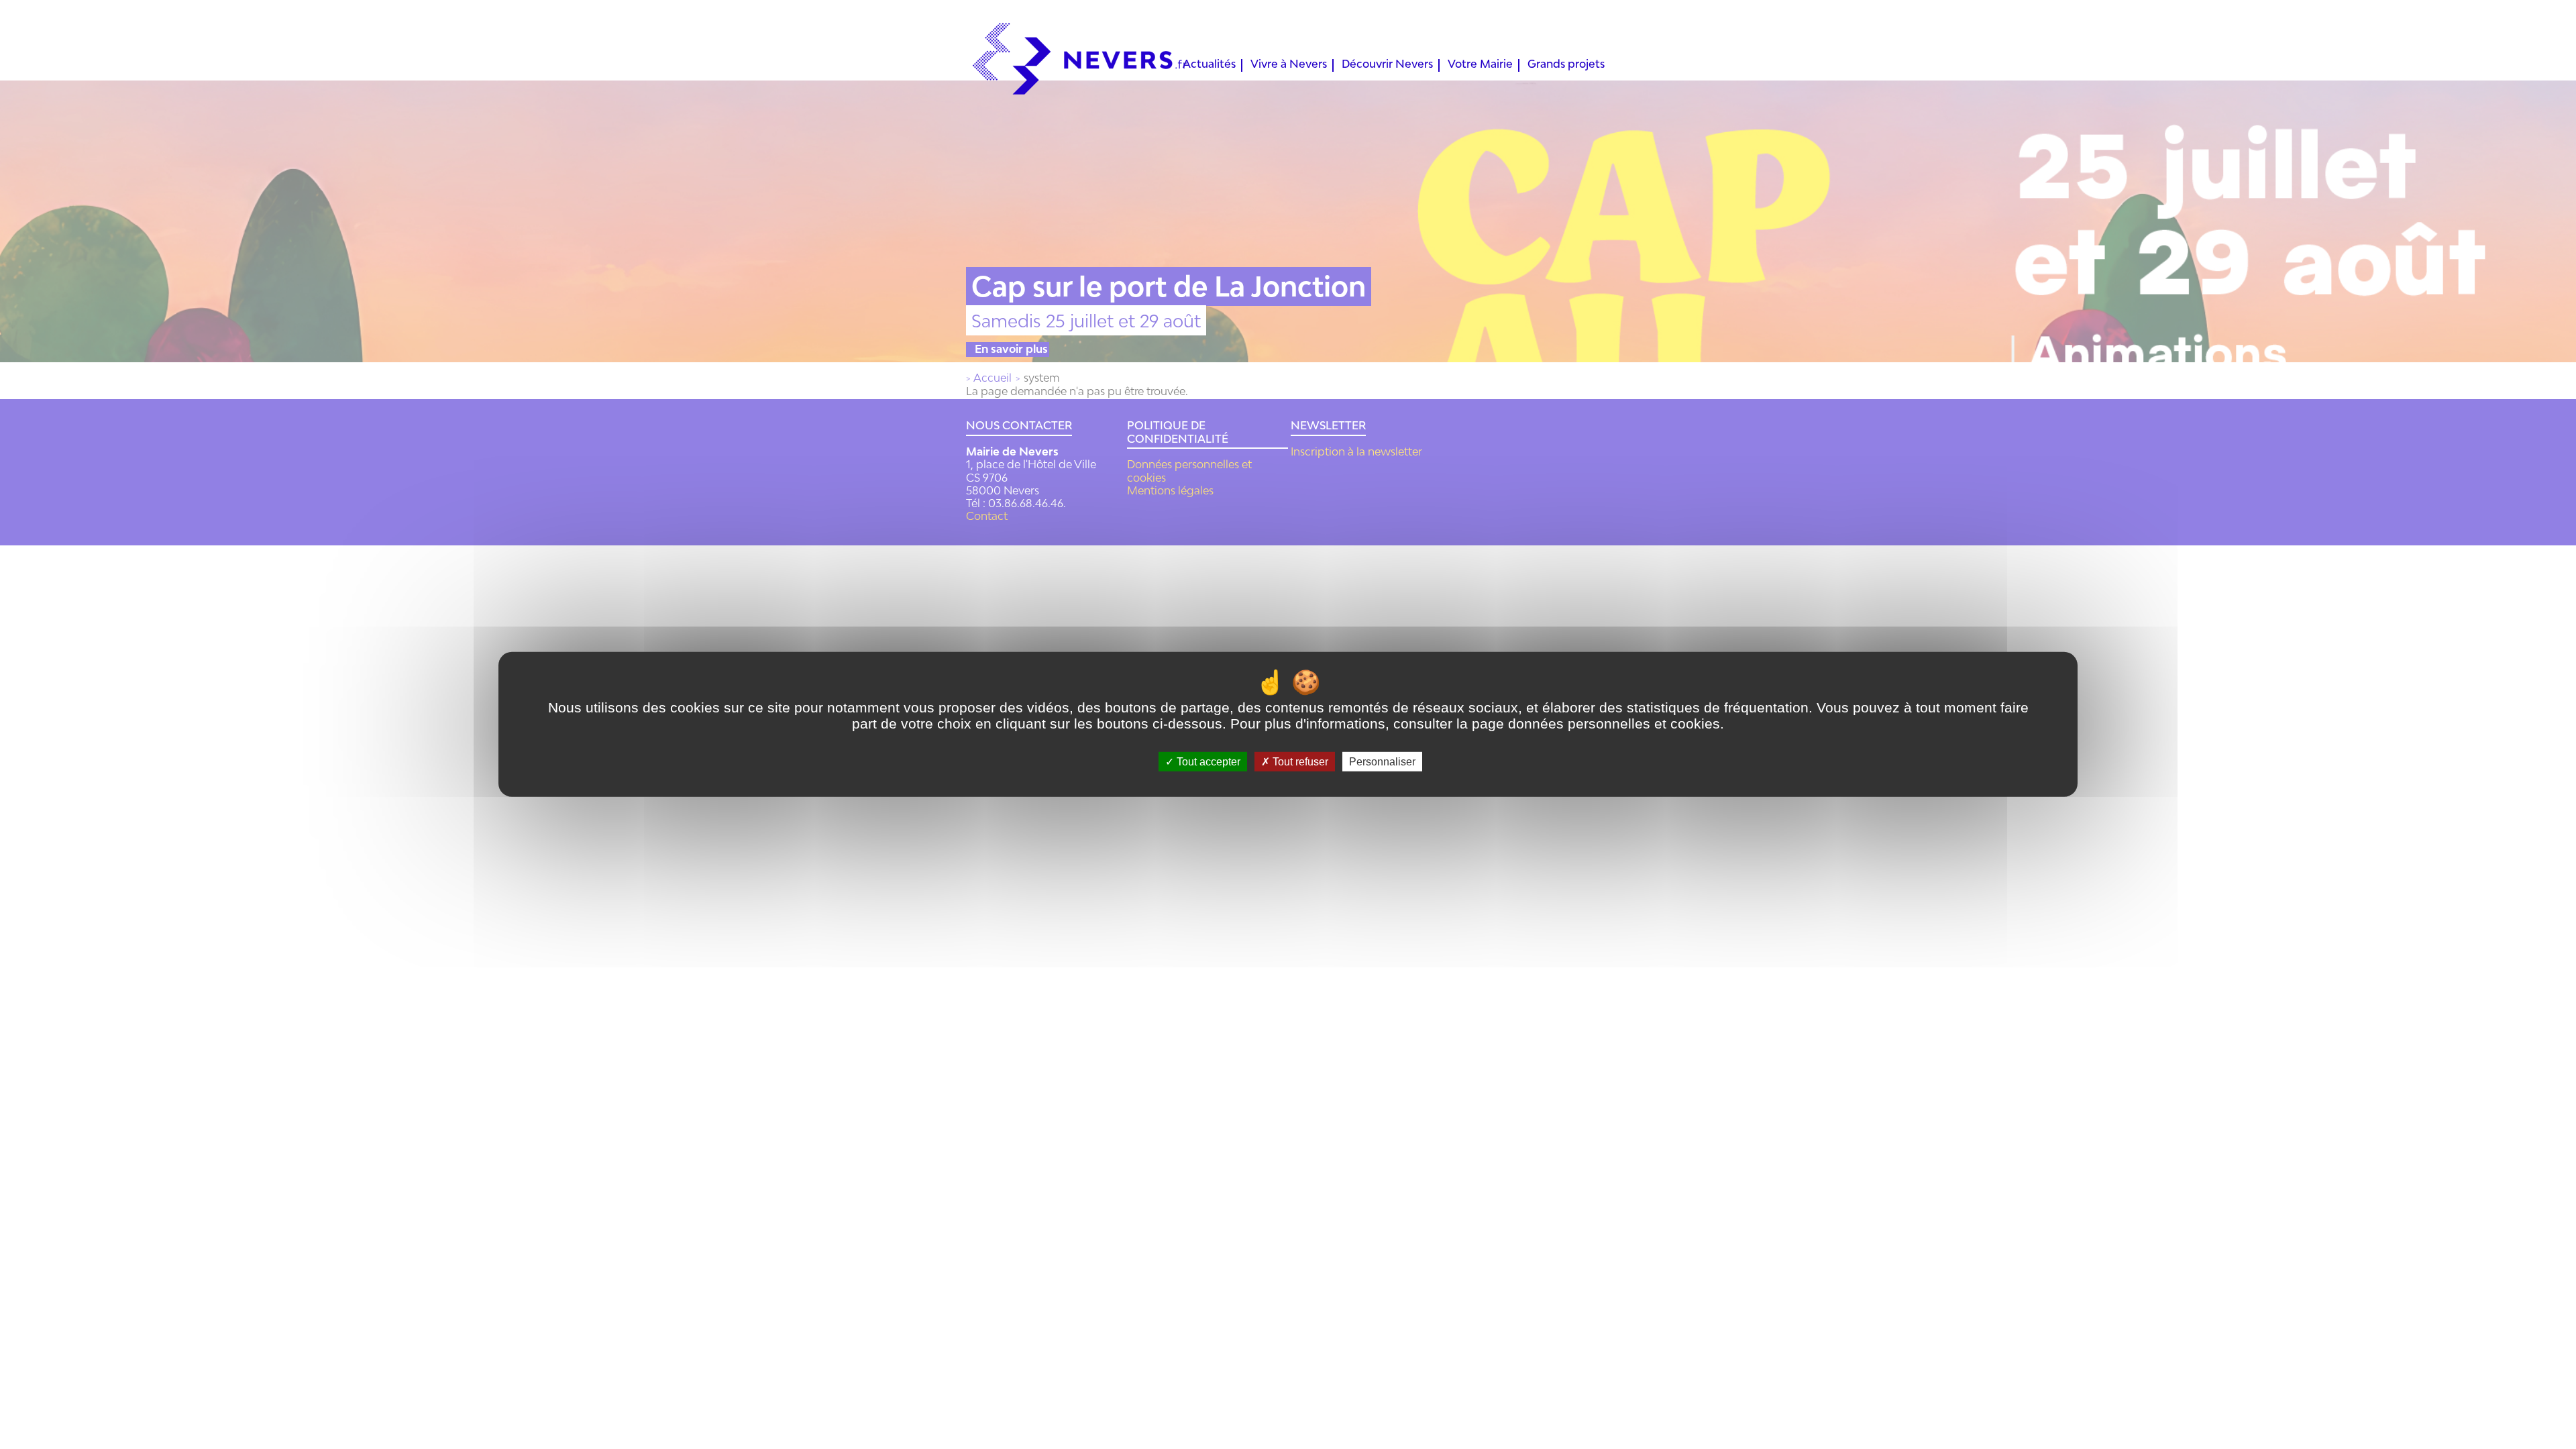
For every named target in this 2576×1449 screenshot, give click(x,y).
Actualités (1209, 65)
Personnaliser (1382, 762)
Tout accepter (1207, 762)
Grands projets (1566, 65)
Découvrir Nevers (1387, 65)
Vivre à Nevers (1289, 65)
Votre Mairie (1480, 65)
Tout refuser (1299, 762)
